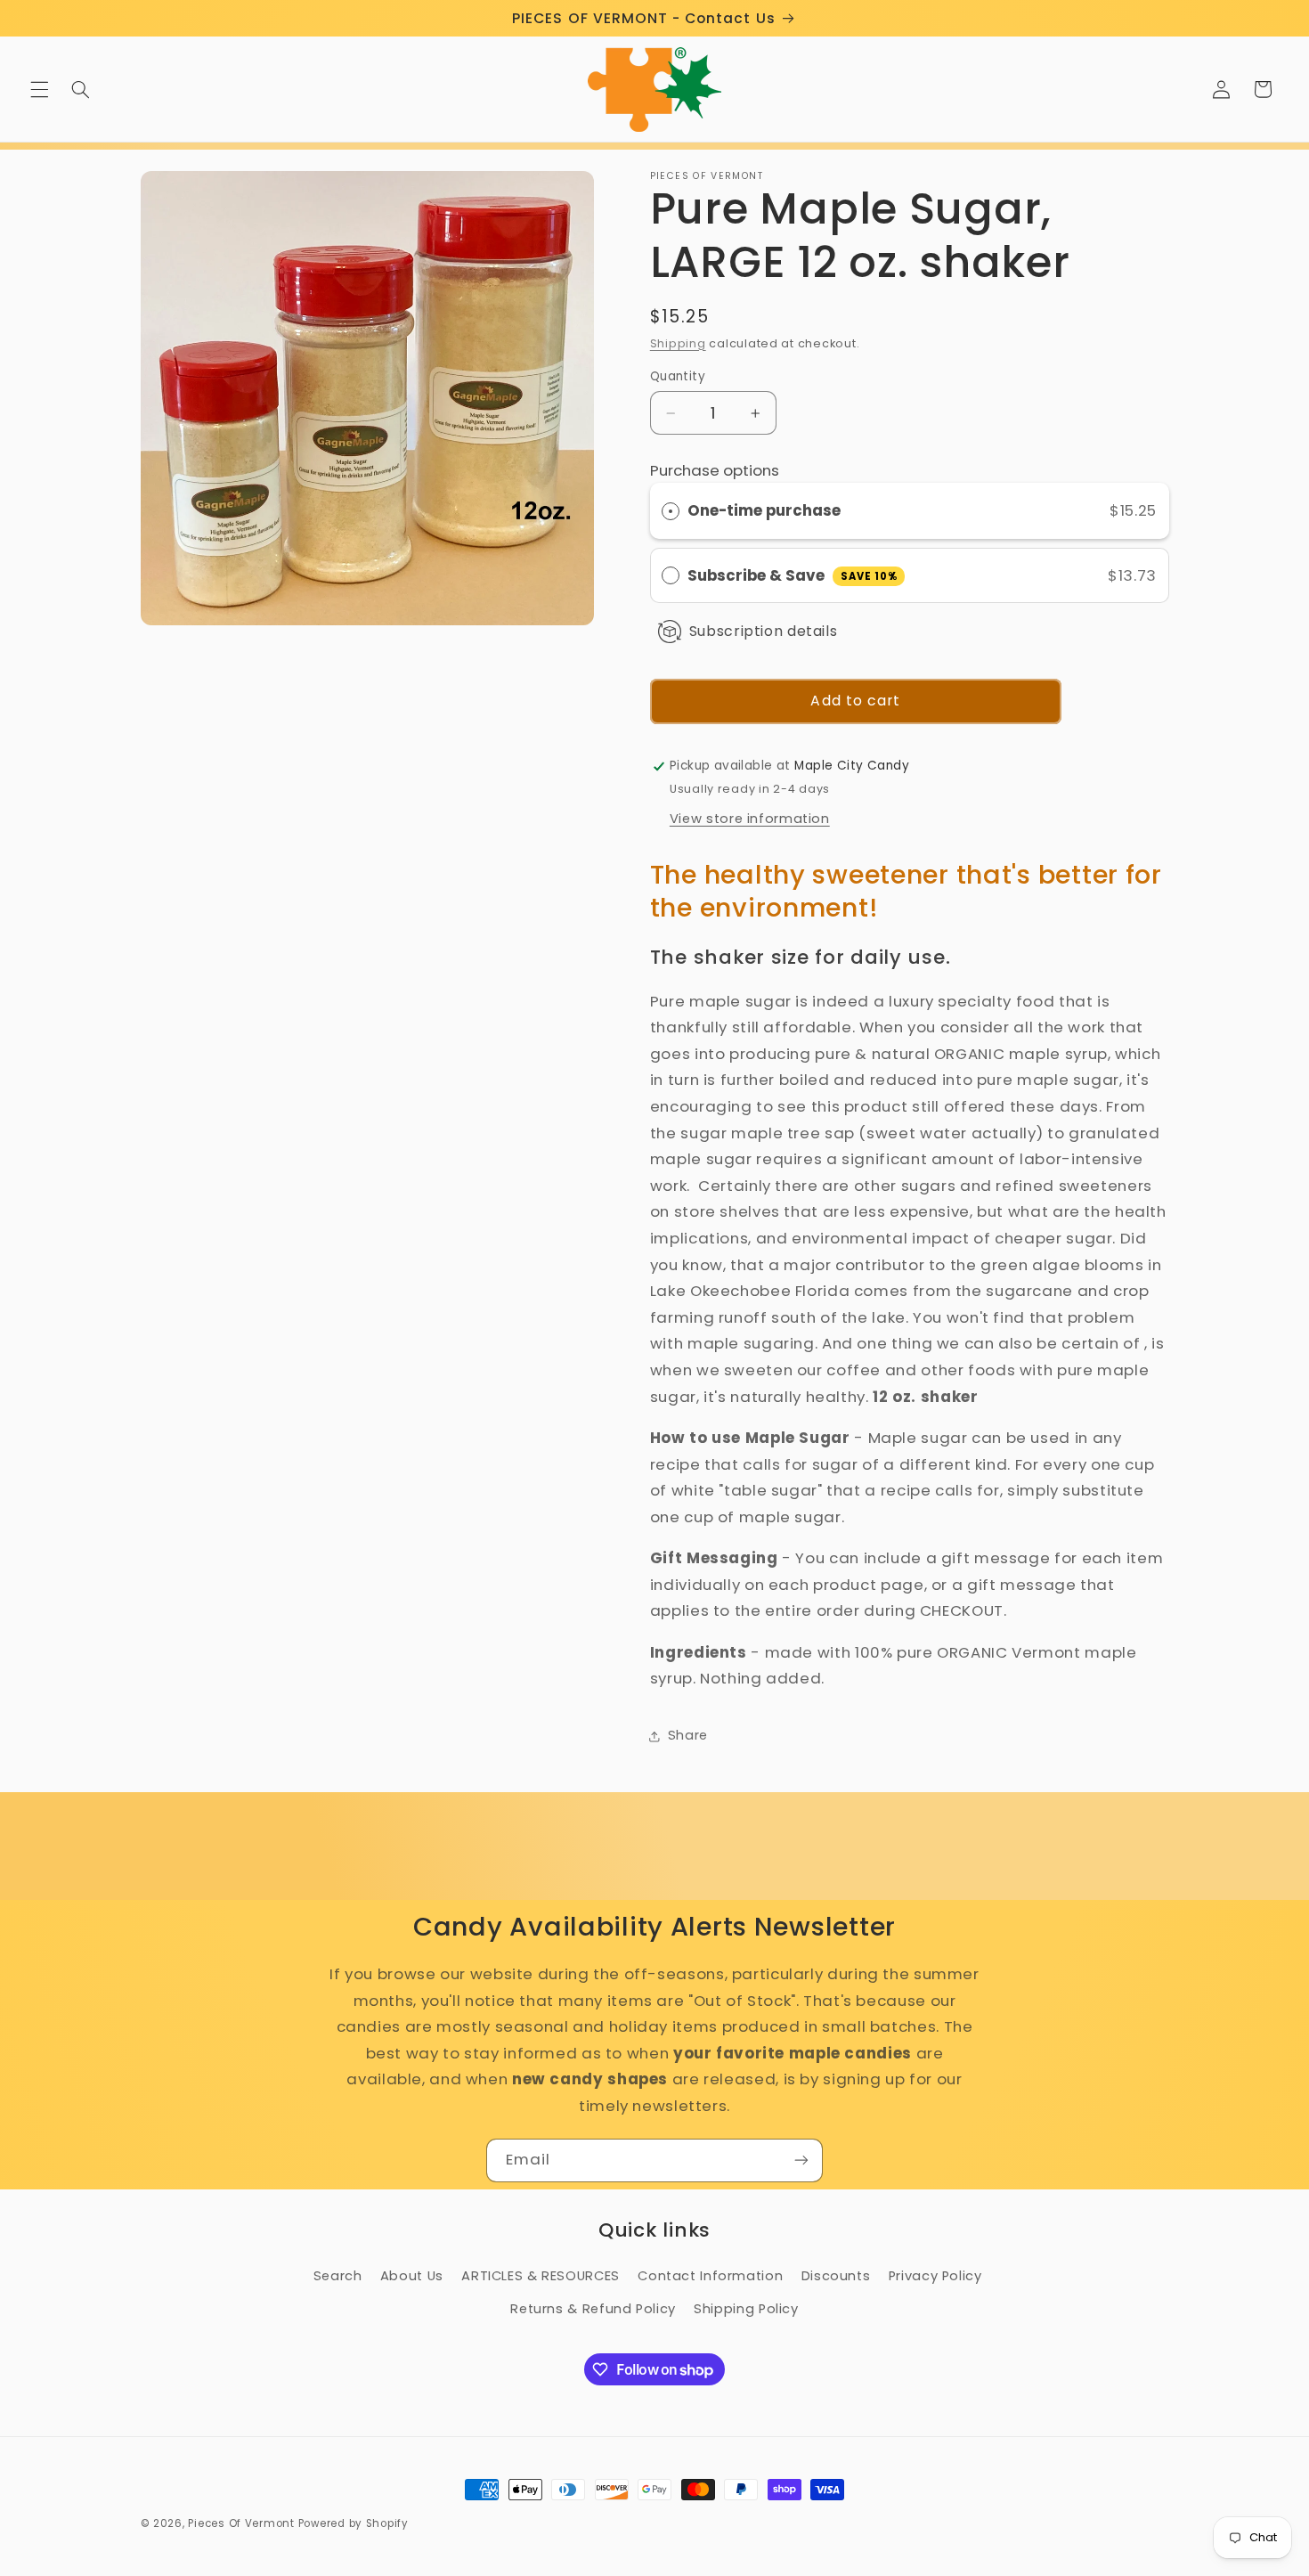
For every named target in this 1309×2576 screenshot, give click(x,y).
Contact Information (710, 2276)
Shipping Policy (746, 2309)
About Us (412, 2276)
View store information (750, 819)
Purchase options (715, 471)
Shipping (678, 343)
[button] (39, 89)
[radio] (671, 511)
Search (338, 2276)
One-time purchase (764, 510)
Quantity (678, 376)
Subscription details (764, 631)
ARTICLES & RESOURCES (541, 2276)
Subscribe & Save (793, 575)
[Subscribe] (801, 2160)
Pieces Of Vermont (241, 2523)
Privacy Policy (935, 2276)
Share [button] (688, 1736)
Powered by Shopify (354, 2523)
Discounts (836, 2276)
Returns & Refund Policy (593, 2309)
